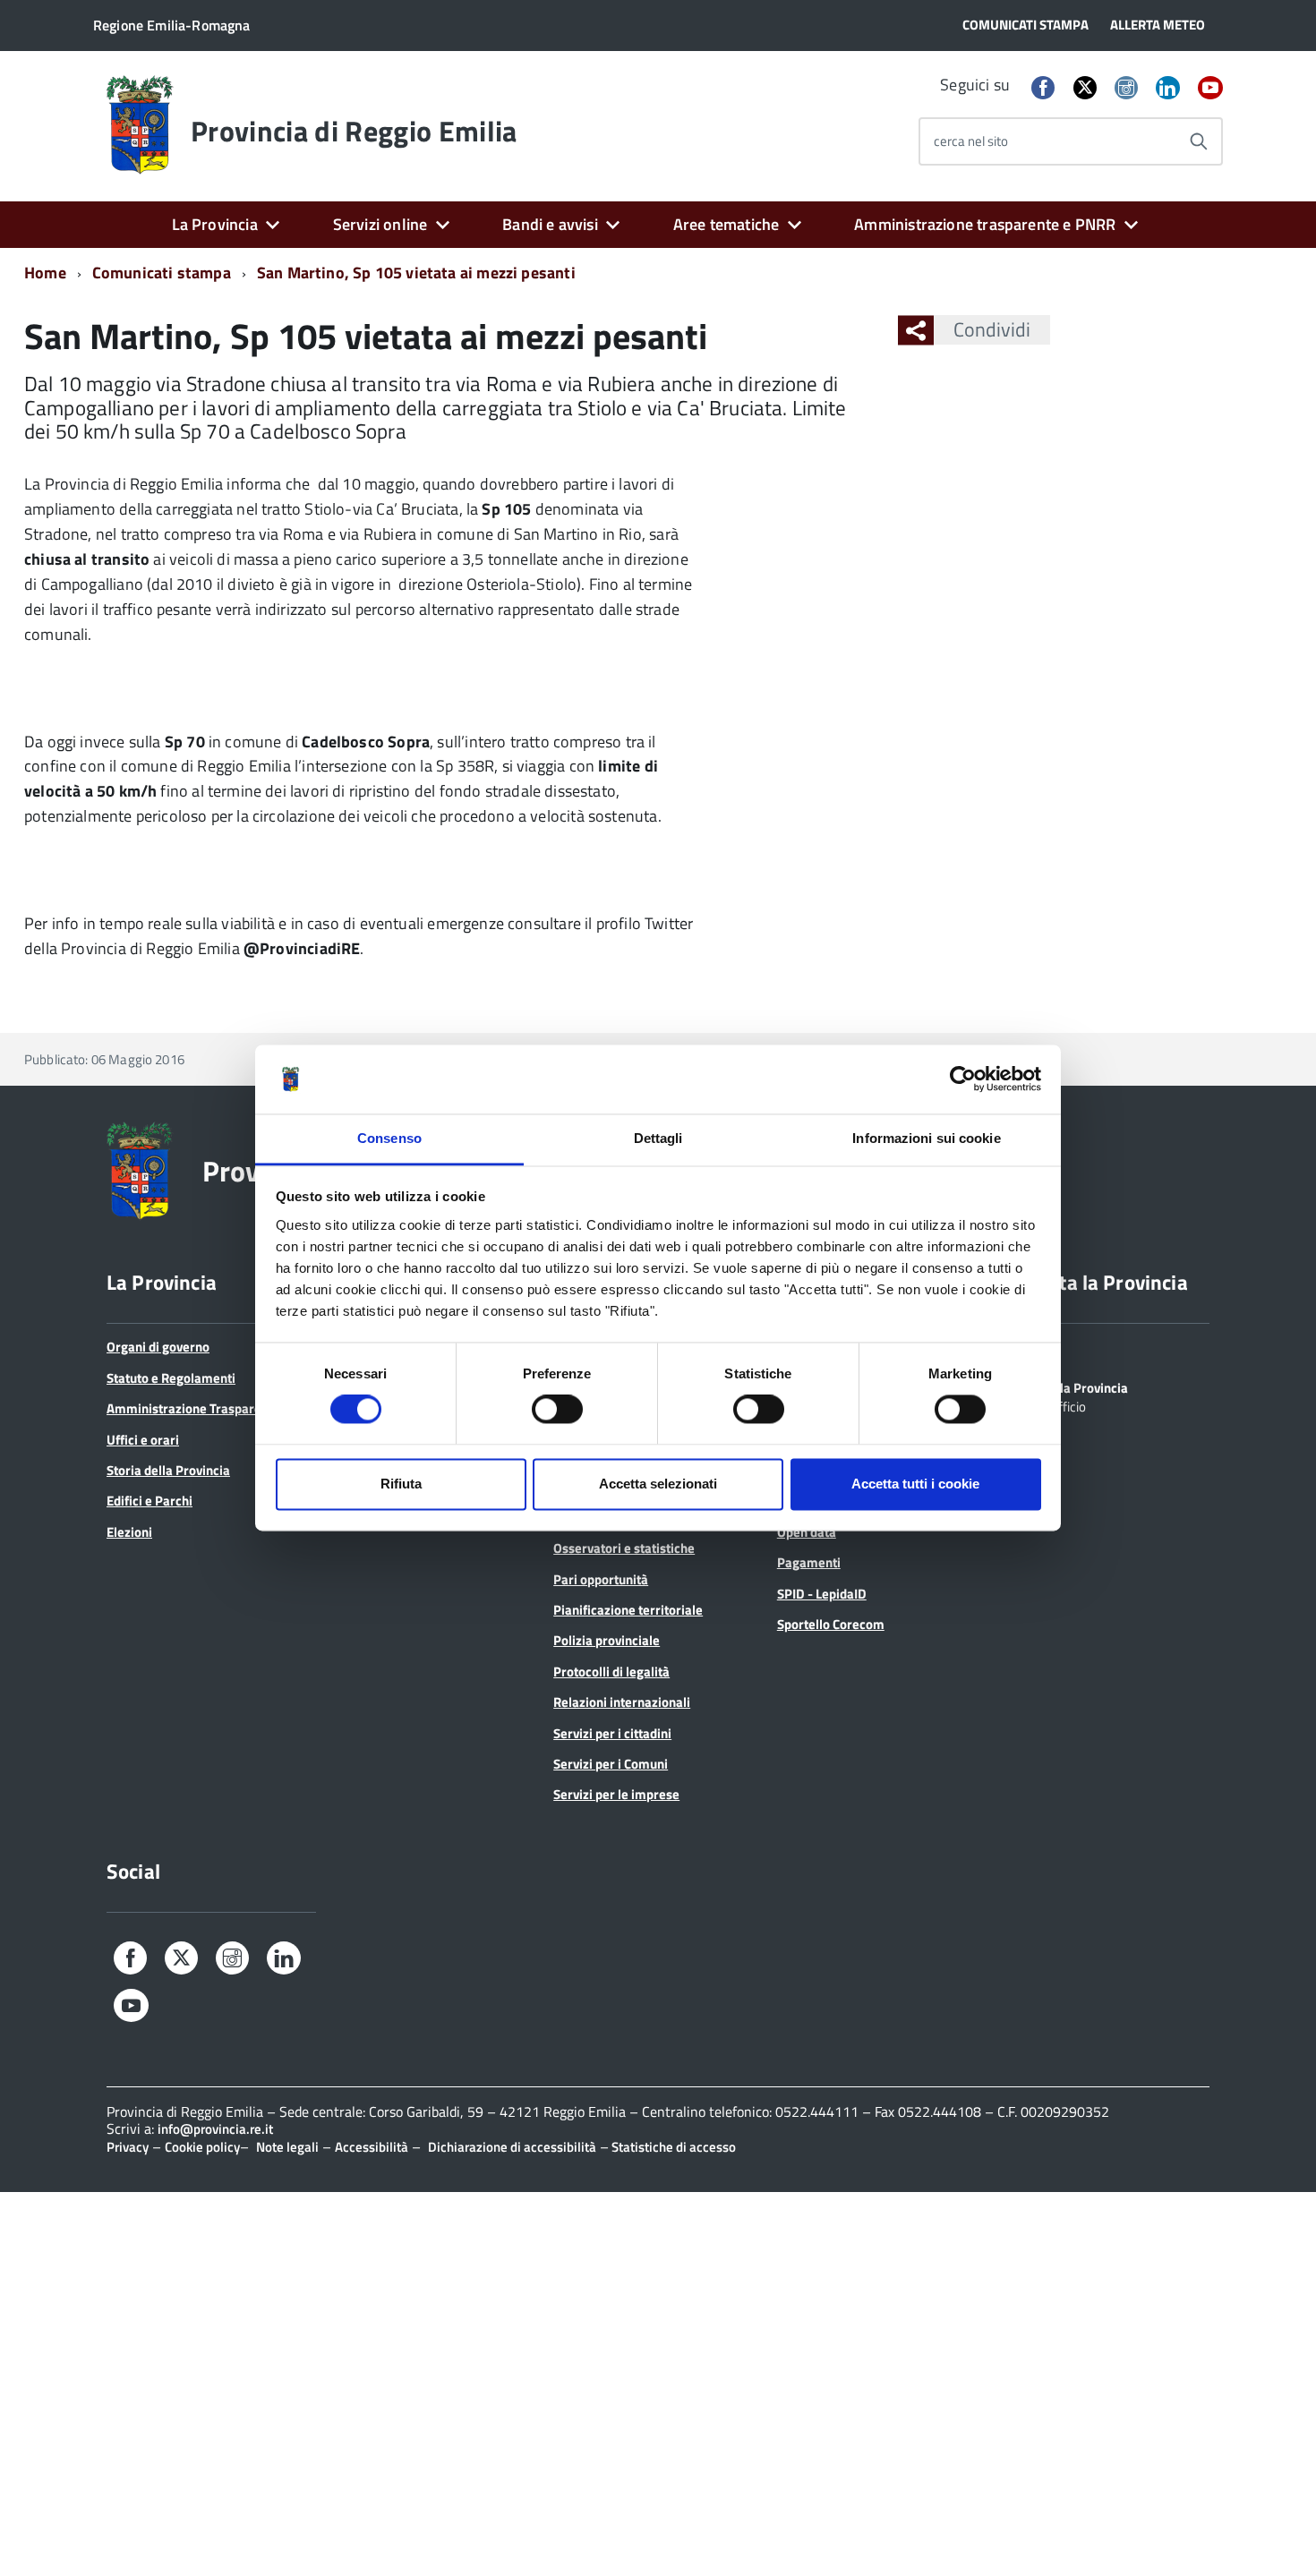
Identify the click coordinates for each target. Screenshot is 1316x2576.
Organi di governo (158, 1347)
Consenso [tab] (389, 1138)
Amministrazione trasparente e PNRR (985, 224)
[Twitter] (1085, 87)
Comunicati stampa (162, 273)
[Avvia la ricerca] (1199, 141)
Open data (807, 1532)
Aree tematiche (726, 224)
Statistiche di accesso (672, 2147)
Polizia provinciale (607, 1640)
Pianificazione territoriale (628, 1610)
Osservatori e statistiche (624, 1548)
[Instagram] (1126, 89)
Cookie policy (202, 2147)
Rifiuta (401, 1484)
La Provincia (215, 224)
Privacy (128, 2147)
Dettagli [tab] (658, 1138)
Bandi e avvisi (550, 224)
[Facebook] (1043, 89)
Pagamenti (809, 1562)
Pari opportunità (601, 1579)
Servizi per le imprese (616, 1794)
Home (45, 273)
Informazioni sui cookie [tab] (926, 1138)
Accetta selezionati (658, 1484)
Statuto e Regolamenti (171, 1378)
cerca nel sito (971, 141)
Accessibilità (372, 2147)
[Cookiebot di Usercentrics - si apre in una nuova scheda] (963, 1079)
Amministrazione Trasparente (193, 1408)
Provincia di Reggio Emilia (354, 131)
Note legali (287, 2147)
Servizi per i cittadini (612, 1733)
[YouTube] (1210, 89)
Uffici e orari (143, 1440)
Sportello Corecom (831, 1624)
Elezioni (129, 1532)
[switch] (557, 1410)
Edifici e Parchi (150, 1501)
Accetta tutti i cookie (915, 1484)
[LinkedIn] (1167, 89)
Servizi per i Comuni (611, 1764)
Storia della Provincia (168, 1470)
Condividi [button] (992, 329)
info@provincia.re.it (215, 2129)
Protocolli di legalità (611, 1672)
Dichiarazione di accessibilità (512, 2147)
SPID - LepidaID (822, 1594)
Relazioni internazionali (622, 1702)
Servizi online (380, 224)
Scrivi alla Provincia (1071, 1386)
